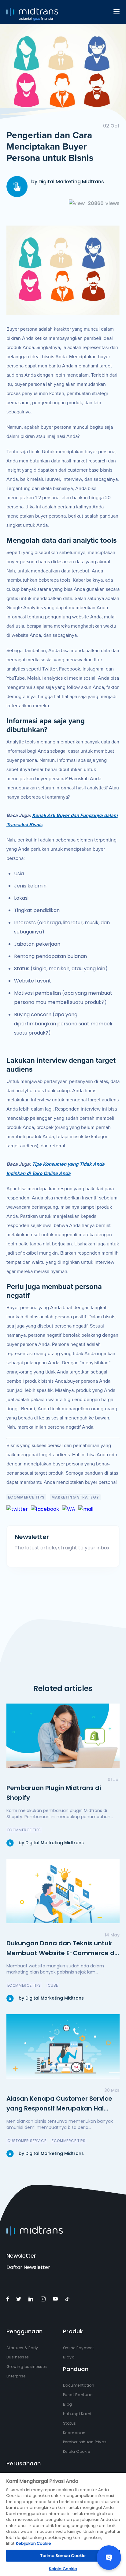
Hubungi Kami (77, 2414)
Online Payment (79, 2348)
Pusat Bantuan (78, 2395)
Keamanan (74, 2433)
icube (52, 1985)
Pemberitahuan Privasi (85, 2442)
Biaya (69, 2357)
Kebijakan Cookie (33, 2543)
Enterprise (16, 2376)
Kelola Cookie (77, 2451)
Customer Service (27, 2141)
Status (70, 2423)
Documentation (79, 2385)
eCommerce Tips (26, 1497)
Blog (68, 2404)
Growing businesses (27, 2367)
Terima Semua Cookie (63, 2556)
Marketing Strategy (75, 1497)
